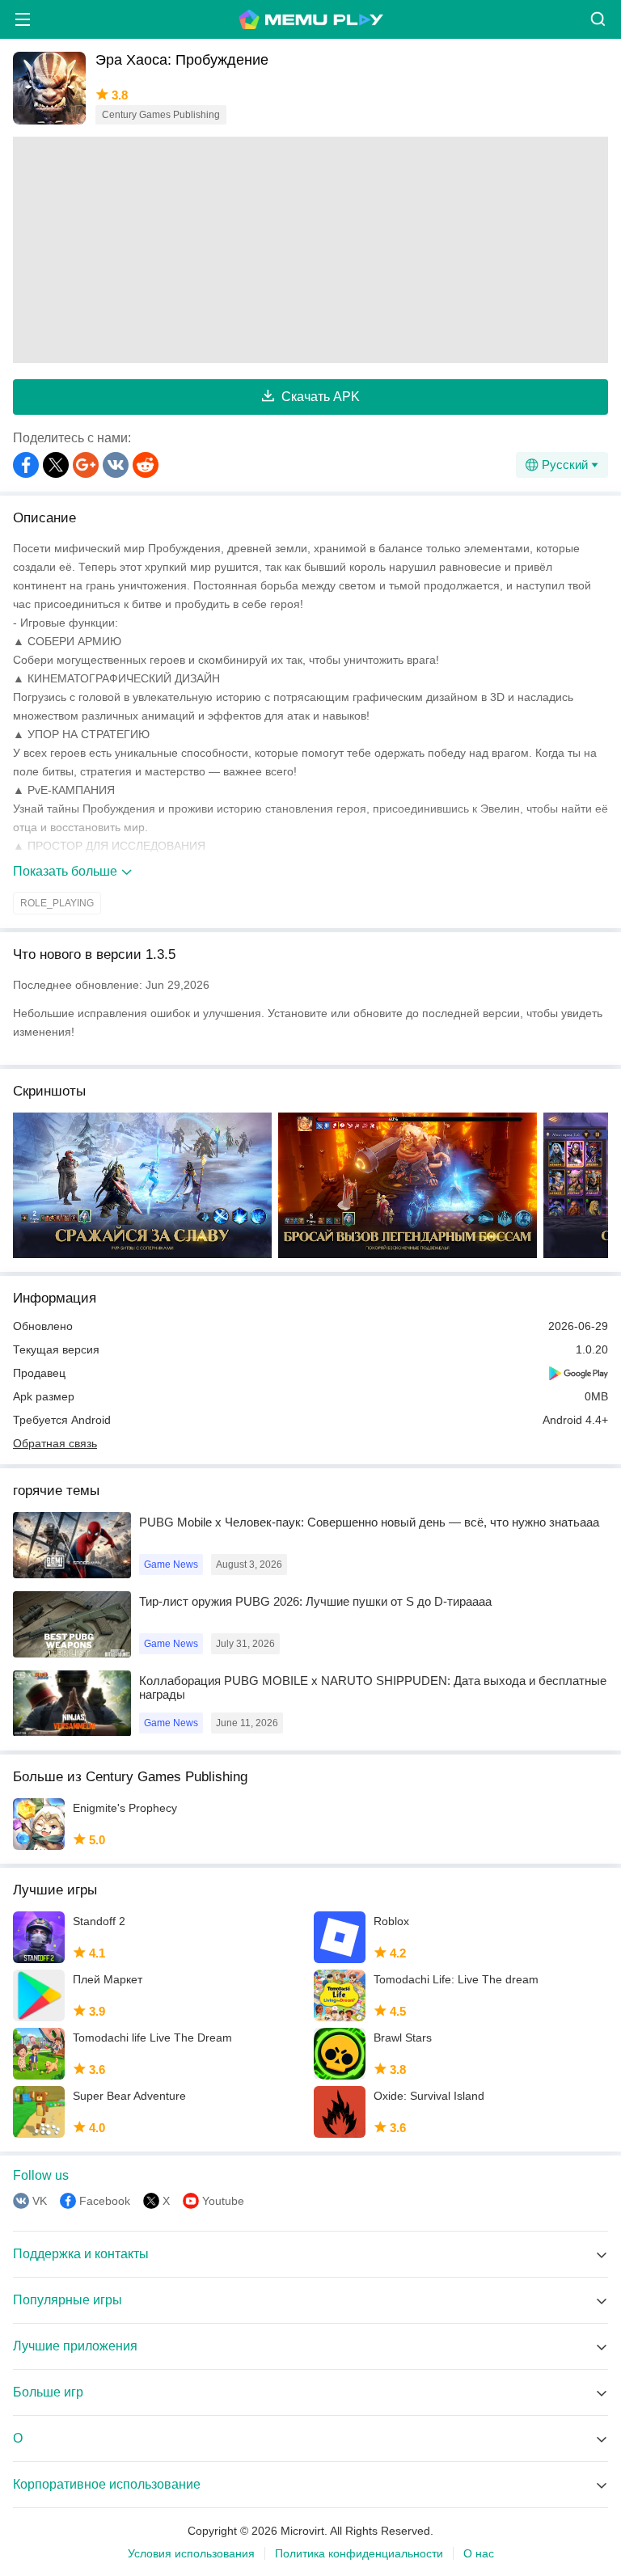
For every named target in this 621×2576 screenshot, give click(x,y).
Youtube (223, 2201)
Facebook (105, 2201)
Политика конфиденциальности (359, 2553)
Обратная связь (55, 1443)
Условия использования (191, 2553)
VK (40, 2201)
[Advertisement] (310, 250)
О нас (479, 2553)
